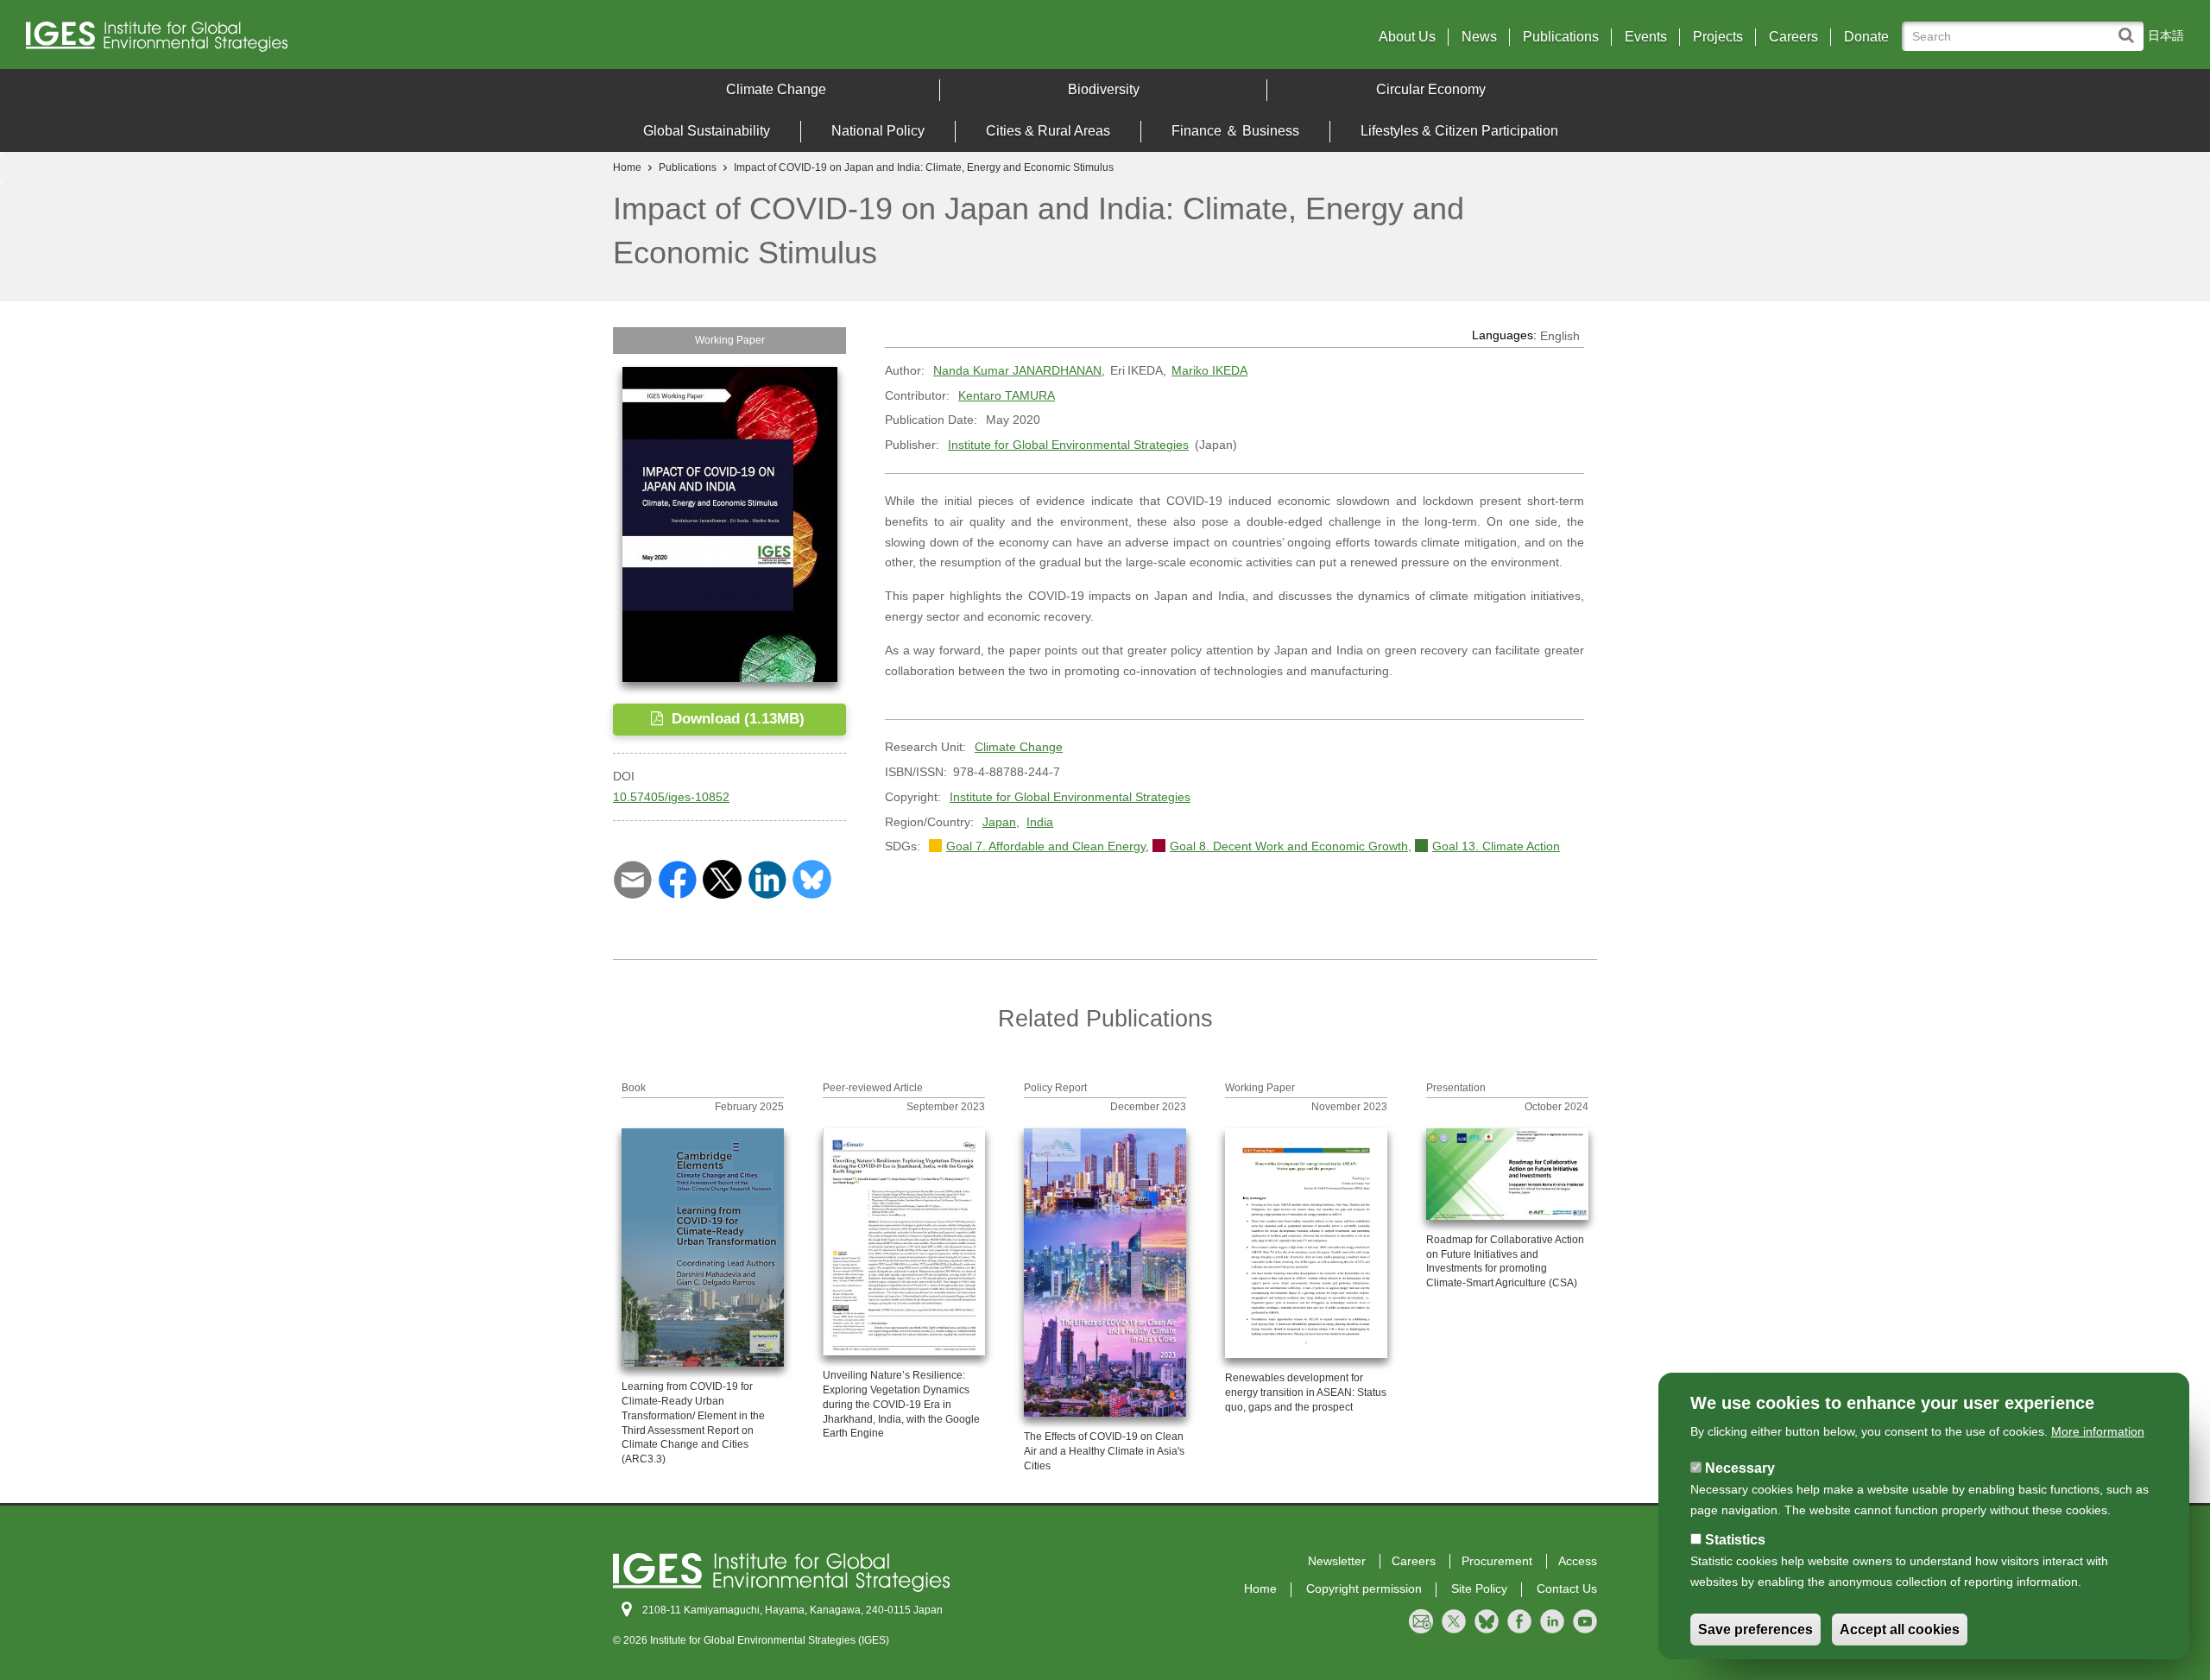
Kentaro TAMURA (1007, 395)
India (1040, 822)
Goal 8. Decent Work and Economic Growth (1289, 846)
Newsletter (1337, 1561)
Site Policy (1479, 1588)
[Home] (293, 41)
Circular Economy (1431, 89)
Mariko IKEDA (1209, 370)
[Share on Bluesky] (812, 879)
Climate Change (776, 89)
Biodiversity (1104, 89)
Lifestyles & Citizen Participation (1459, 131)
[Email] (632, 879)
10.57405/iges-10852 (671, 797)
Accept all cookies (1900, 1629)
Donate (1866, 37)
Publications (1561, 37)
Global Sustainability (707, 131)
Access (1578, 1561)
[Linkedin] (767, 879)
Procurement (1497, 1561)
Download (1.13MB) (736, 719)
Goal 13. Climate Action (1496, 846)
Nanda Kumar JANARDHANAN (1017, 370)
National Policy (878, 131)
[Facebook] (677, 879)
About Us (1407, 37)
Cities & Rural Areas (1048, 131)
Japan (999, 822)
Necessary (1740, 1468)
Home (627, 167)
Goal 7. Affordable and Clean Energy (1046, 846)
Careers (1793, 37)
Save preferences (1755, 1629)
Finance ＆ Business (1235, 131)
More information (2098, 1431)
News (1479, 37)
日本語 (2166, 35)
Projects (1718, 37)
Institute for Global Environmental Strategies (1068, 445)
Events (1646, 37)
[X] (722, 879)
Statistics (1735, 1540)
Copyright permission (1364, 1588)
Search (2130, 27)
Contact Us (1567, 1588)
